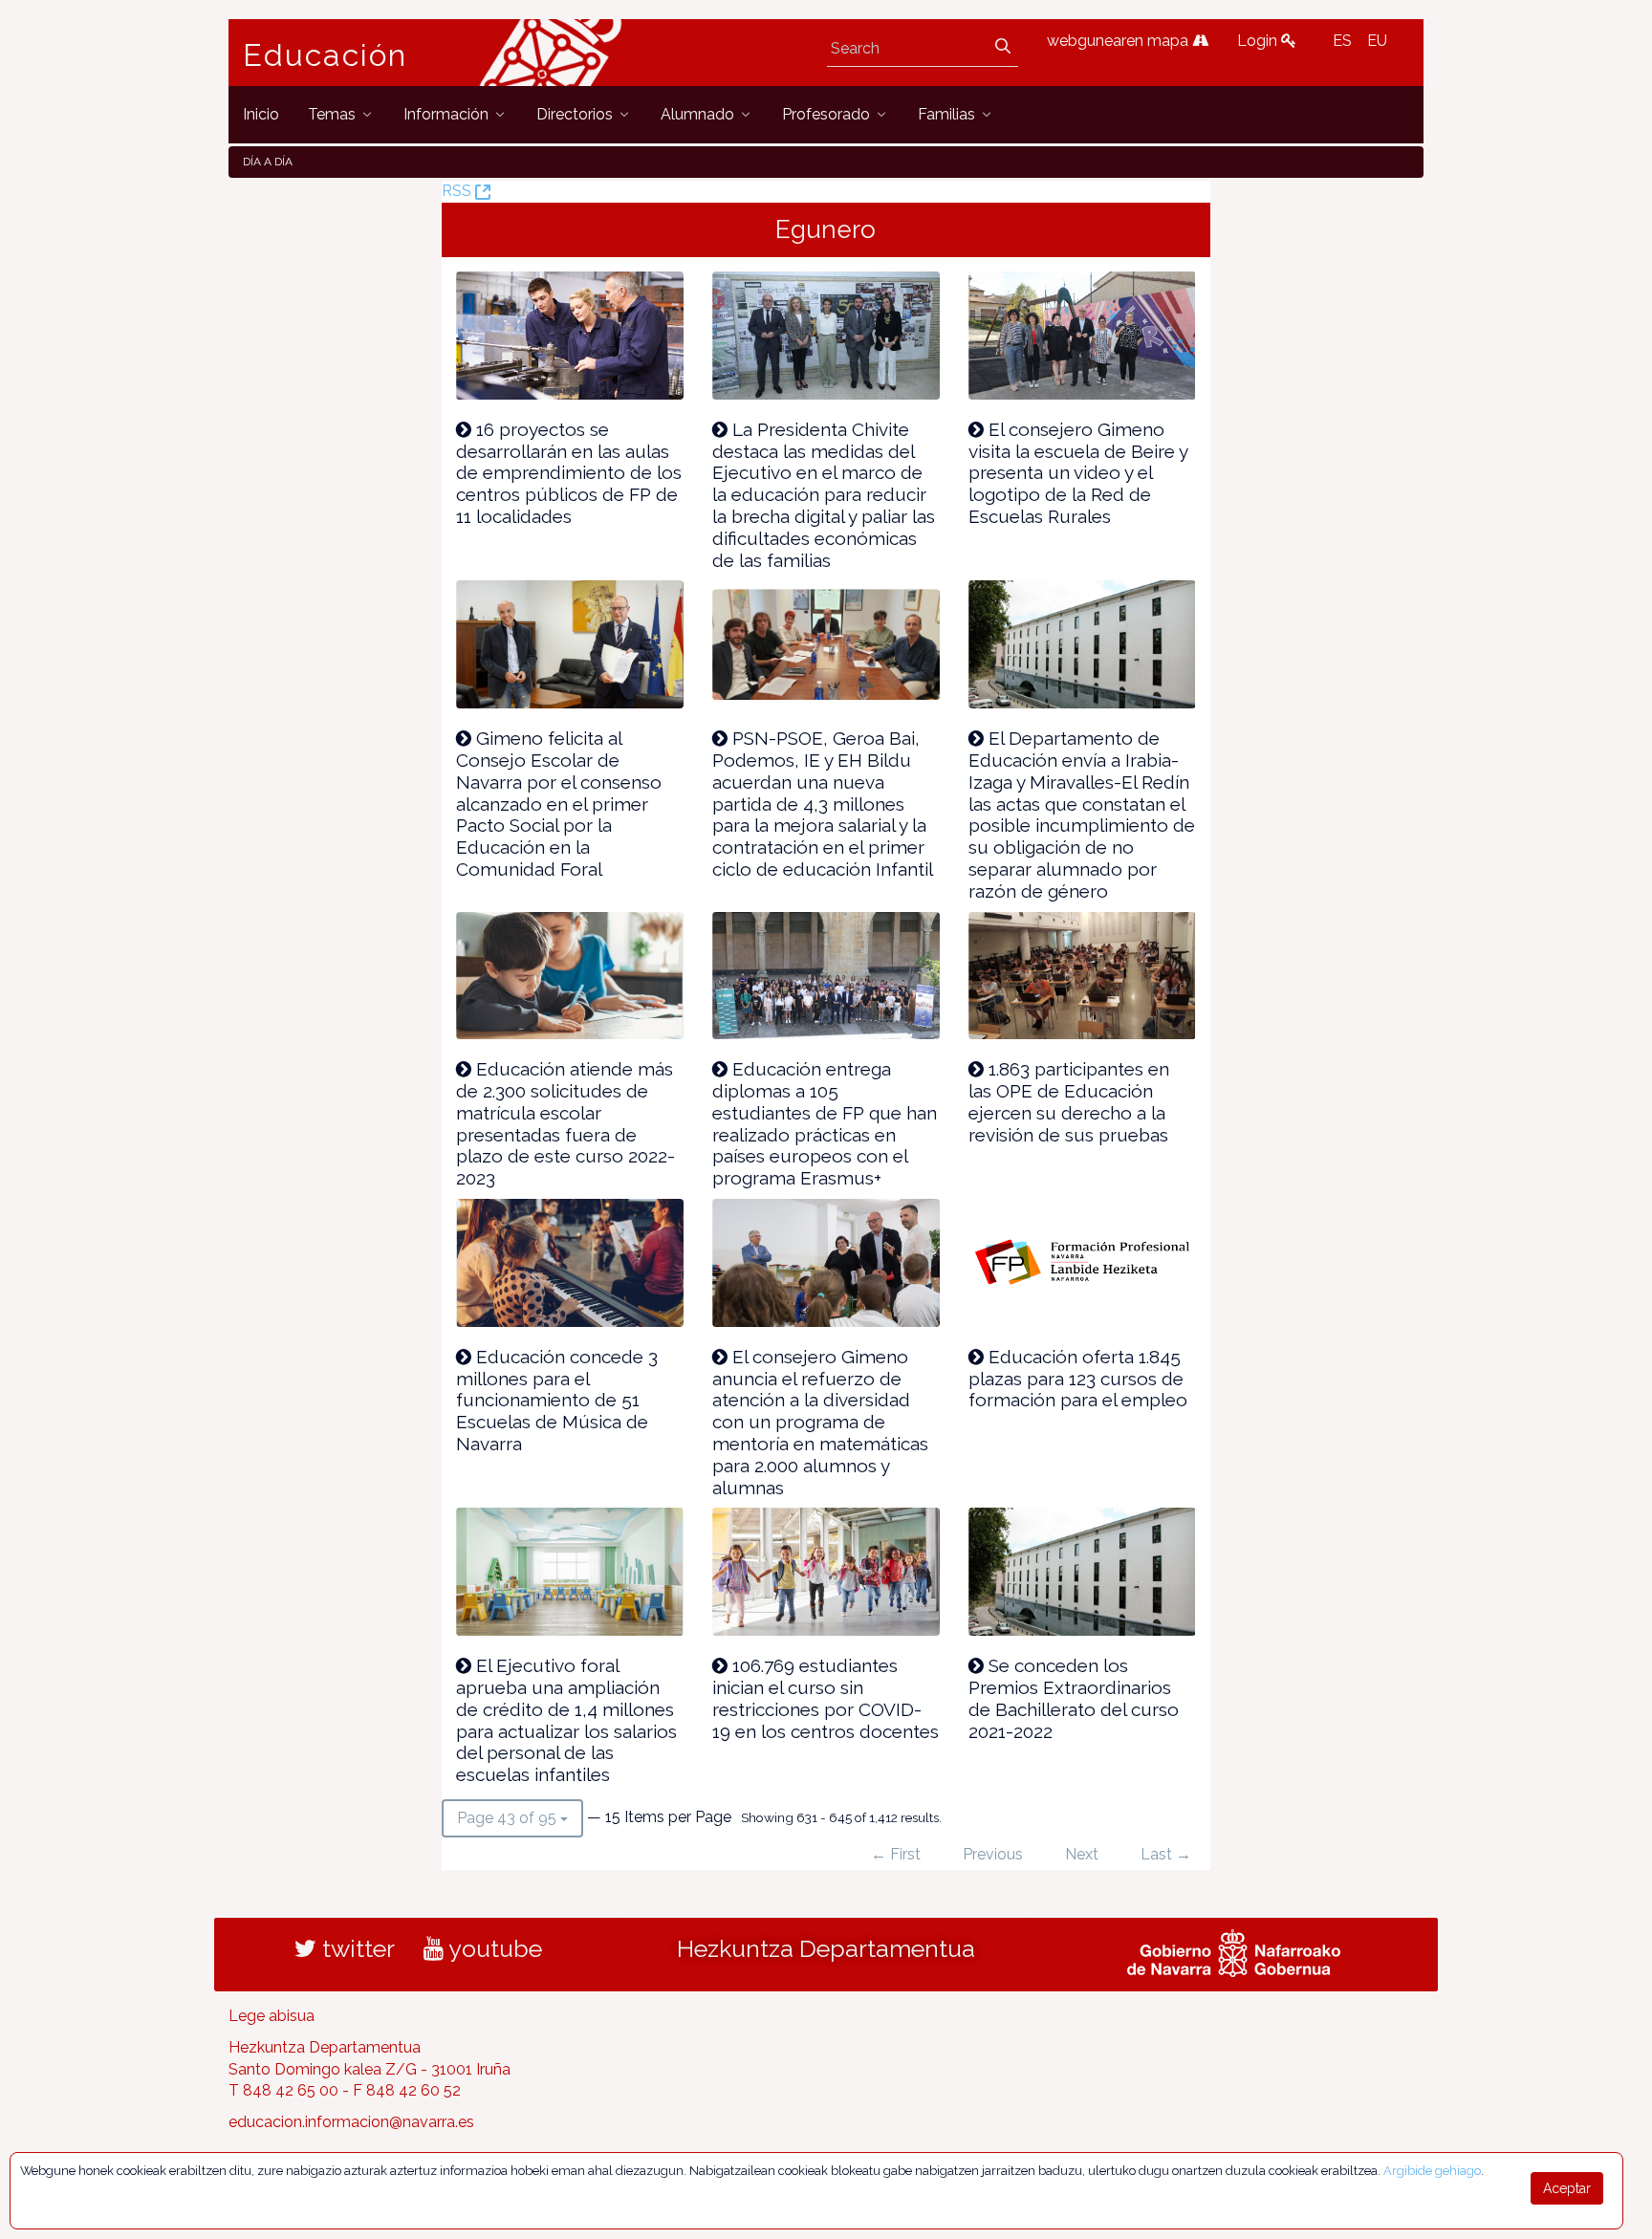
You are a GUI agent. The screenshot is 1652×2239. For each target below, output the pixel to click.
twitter (356, 1948)
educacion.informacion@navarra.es (351, 2122)
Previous (993, 1854)
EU (1377, 41)
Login (1259, 41)
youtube (493, 1948)
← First (896, 1854)
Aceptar (1567, 2188)
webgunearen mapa (1119, 41)
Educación (325, 55)
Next (1082, 1854)
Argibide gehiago (1432, 2171)
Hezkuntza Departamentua (826, 1948)
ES (1342, 41)
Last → (1166, 1854)
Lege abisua (272, 2016)
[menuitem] (261, 114)
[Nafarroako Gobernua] (1234, 1950)
